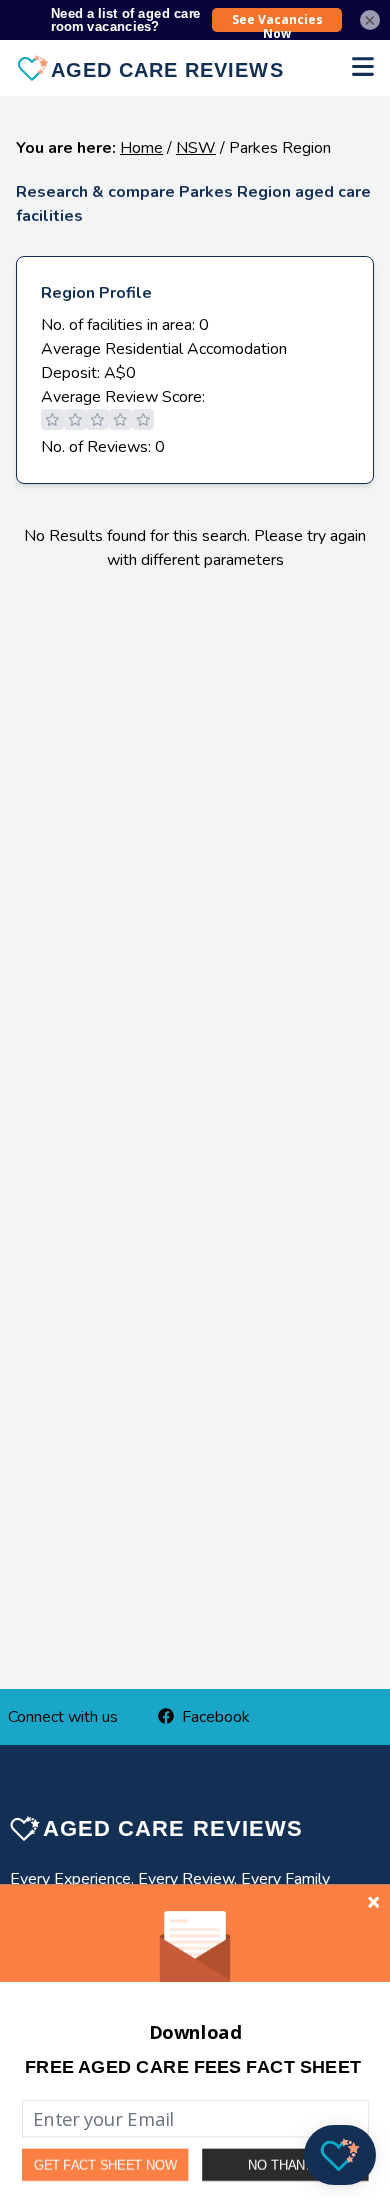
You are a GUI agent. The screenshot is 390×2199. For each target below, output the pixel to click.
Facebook (216, 1717)
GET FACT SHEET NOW (105, 2165)
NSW (196, 148)
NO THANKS (285, 2165)
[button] (193, 2067)
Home (141, 148)
